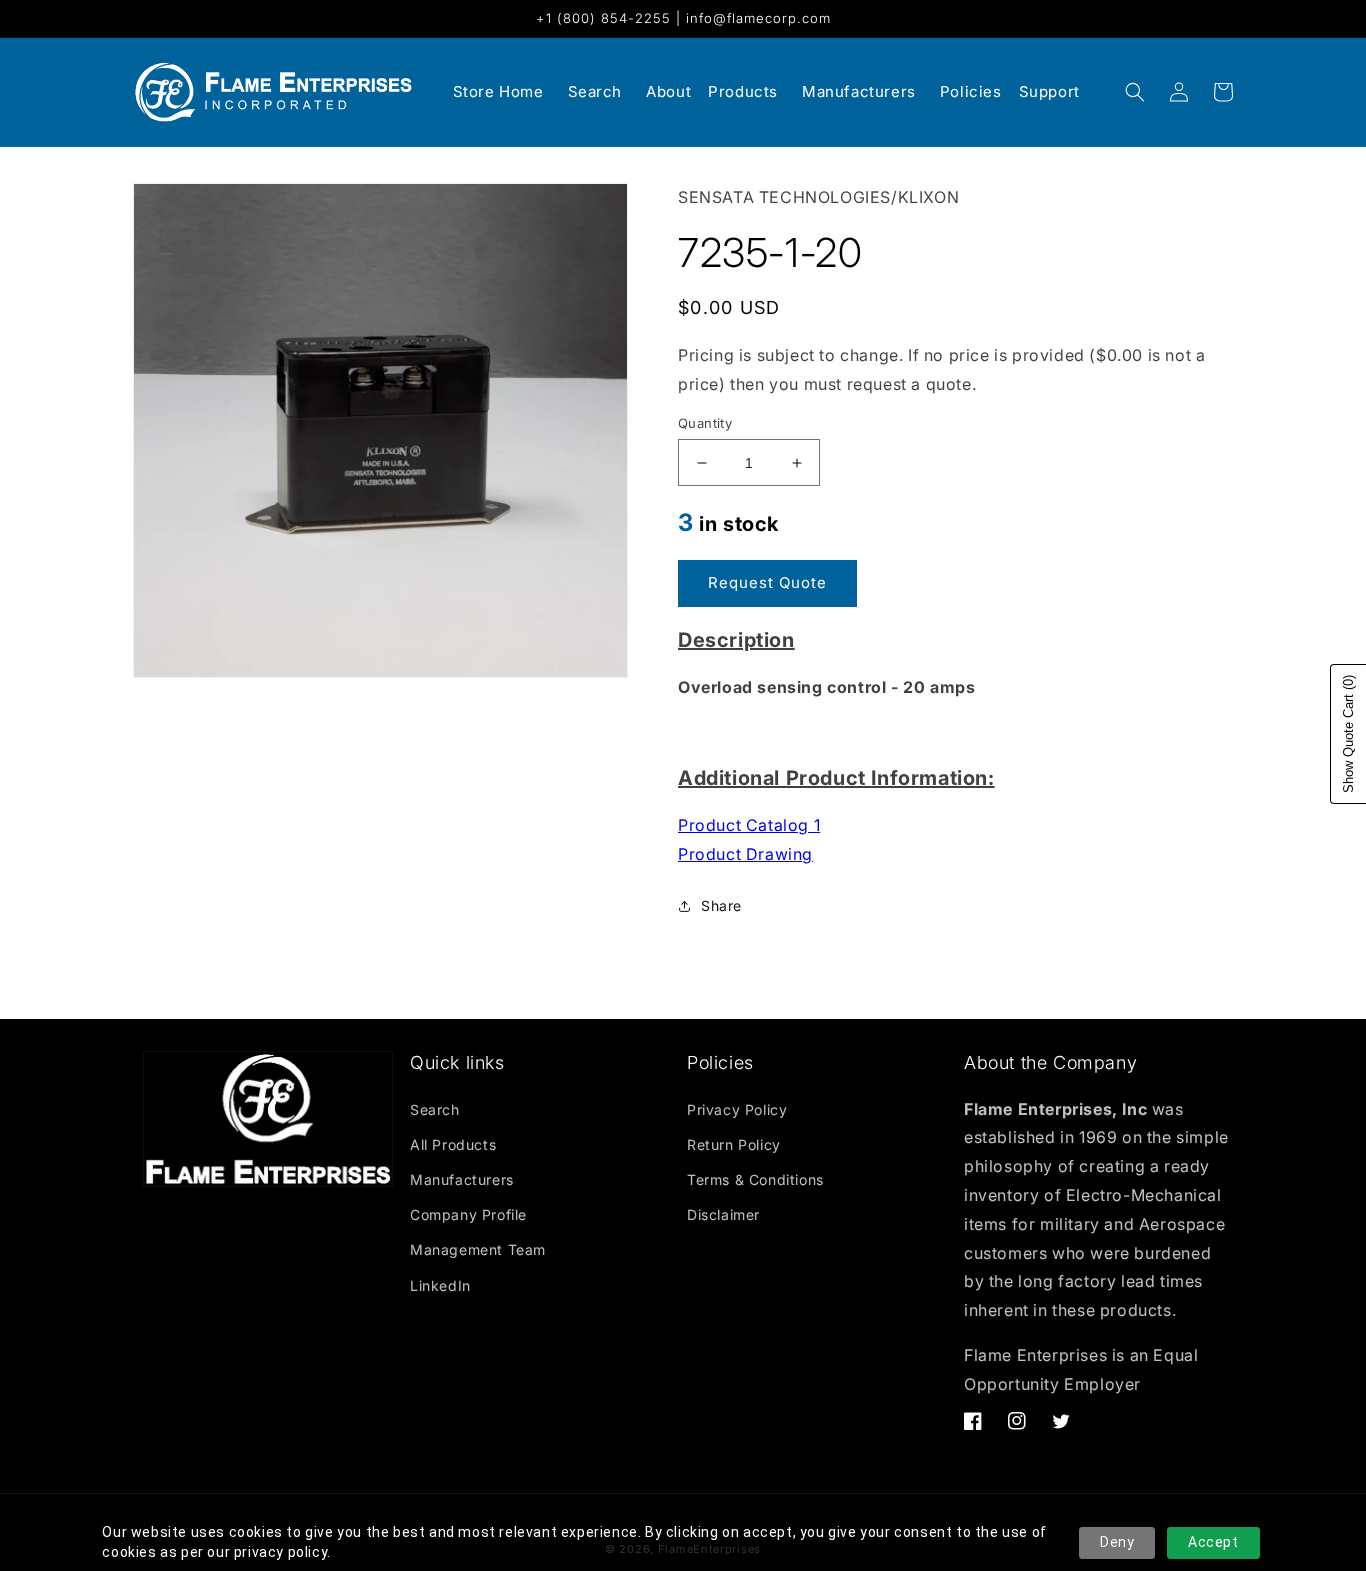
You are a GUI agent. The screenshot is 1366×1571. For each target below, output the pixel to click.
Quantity (705, 423)
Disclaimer (723, 1214)
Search (435, 1109)
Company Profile (468, 1214)
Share (721, 905)
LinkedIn (440, 1285)
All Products (453, 1144)
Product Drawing (745, 854)
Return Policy (734, 1144)
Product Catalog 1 (749, 825)
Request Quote (767, 582)
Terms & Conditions (755, 1179)
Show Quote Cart (1348, 734)
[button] (1135, 92)
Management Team (478, 1249)
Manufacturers (462, 1179)
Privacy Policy (737, 1109)
